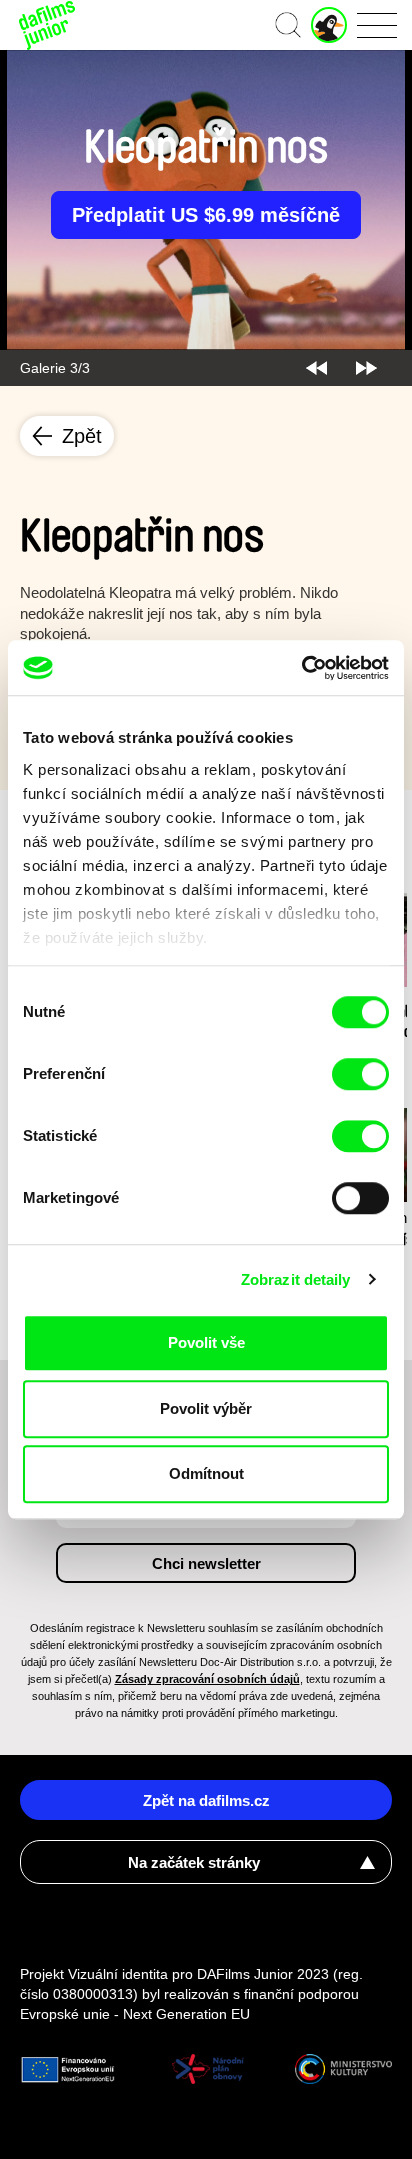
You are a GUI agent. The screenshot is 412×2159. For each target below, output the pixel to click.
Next (366, 368)
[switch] (360, 1074)
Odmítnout (206, 1473)
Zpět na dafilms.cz (206, 1800)
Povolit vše (206, 1342)
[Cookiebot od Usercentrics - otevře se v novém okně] (301, 668)
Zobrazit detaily (296, 1279)
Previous (316, 368)
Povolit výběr (206, 1408)
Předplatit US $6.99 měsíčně (206, 215)
